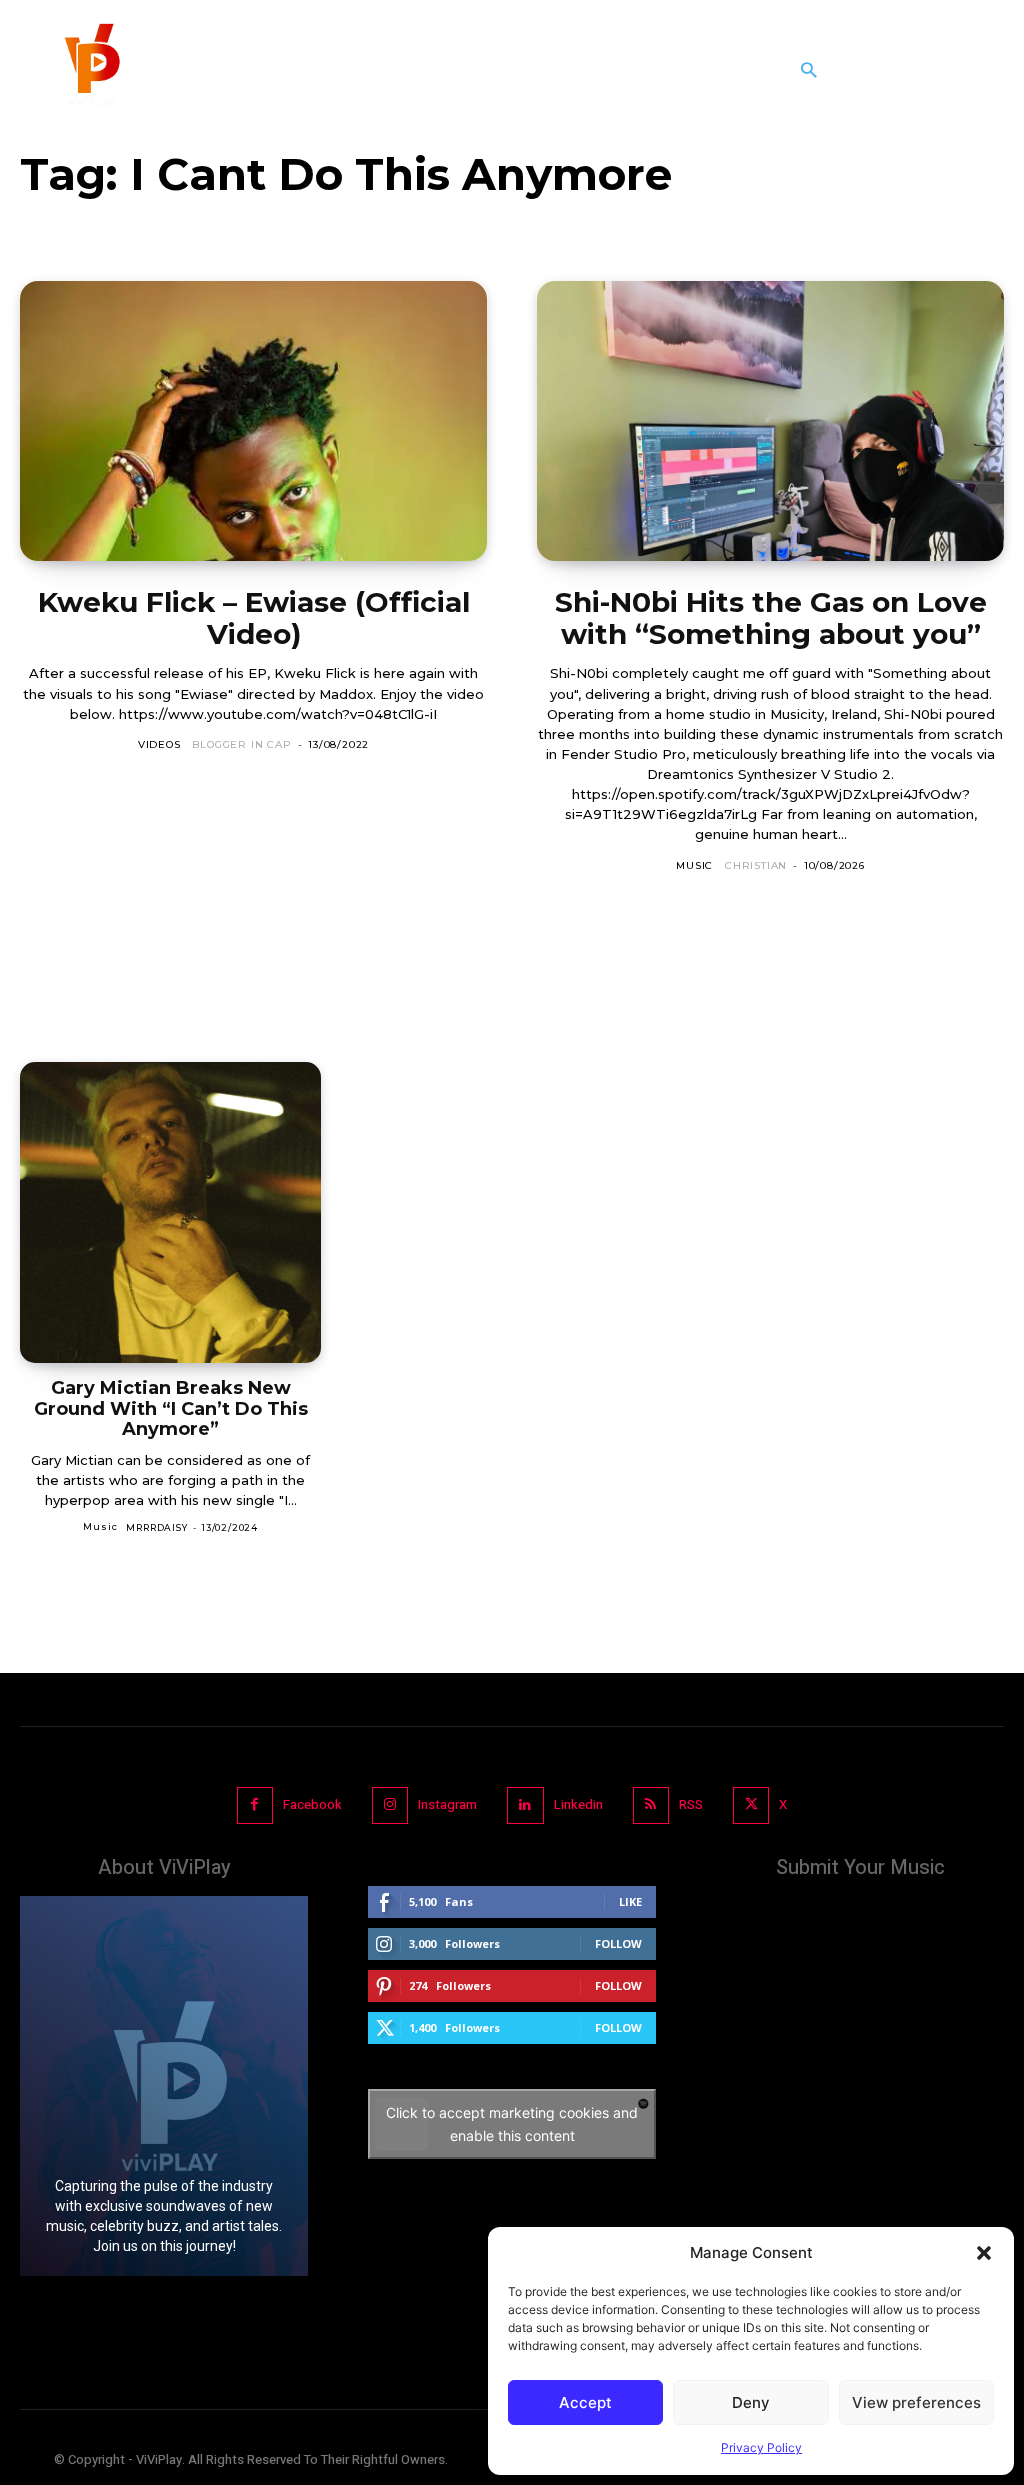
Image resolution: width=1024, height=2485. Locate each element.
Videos (159, 744)
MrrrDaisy (156, 1527)
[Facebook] (255, 1805)
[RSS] (651, 1805)
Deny (751, 2402)
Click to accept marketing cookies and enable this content (512, 2124)
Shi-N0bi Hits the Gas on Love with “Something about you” (771, 618)
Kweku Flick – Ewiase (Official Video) (254, 618)
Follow (618, 1943)
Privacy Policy (761, 2447)
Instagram (447, 1804)
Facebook (312, 1804)
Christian (756, 865)
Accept (585, 2402)
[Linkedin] (525, 1805)
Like (630, 1901)
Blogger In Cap (241, 744)
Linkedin (578, 1804)
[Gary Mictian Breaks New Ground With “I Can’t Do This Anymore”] (170, 1212)
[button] (984, 2253)
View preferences (916, 2402)
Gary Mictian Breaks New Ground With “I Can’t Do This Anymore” (171, 1408)
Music (694, 865)
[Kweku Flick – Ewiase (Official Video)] (253, 421)
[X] (751, 1805)
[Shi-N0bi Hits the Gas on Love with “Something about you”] (770, 421)
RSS (691, 1804)
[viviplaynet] (90, 70)
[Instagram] (390, 1805)
